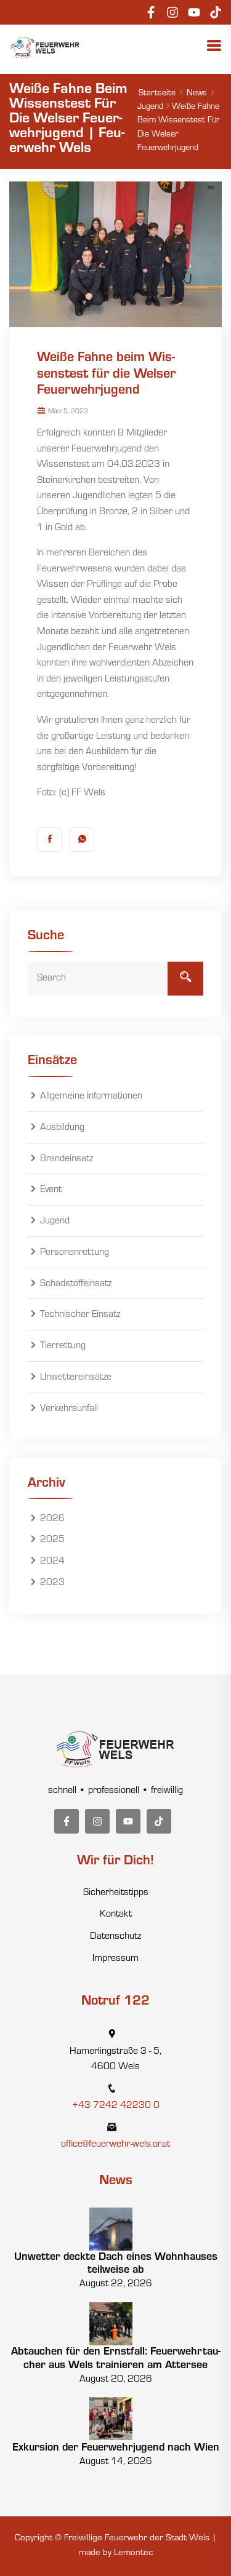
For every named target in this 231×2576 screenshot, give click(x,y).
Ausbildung (62, 1128)
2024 (52, 1562)
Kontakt (116, 1915)
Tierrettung (63, 1346)
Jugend (150, 108)
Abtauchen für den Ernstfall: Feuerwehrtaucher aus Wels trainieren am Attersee (116, 2359)
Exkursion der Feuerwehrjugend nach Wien (116, 2449)
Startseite (157, 94)
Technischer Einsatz (80, 1316)
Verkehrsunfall (69, 1409)
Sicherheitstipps (116, 1893)
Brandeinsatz (67, 1159)
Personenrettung (75, 1253)
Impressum (115, 1959)
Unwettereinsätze (76, 1378)
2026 (52, 1519)
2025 (52, 1541)
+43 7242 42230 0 (116, 2106)
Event (51, 1191)
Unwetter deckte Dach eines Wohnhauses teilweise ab (116, 2265)
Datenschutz (115, 1937)
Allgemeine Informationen (91, 1097)
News (197, 94)
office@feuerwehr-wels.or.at (115, 2145)
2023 (52, 1583)
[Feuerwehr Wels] (45, 48)
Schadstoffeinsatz (76, 1284)
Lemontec (133, 2554)
